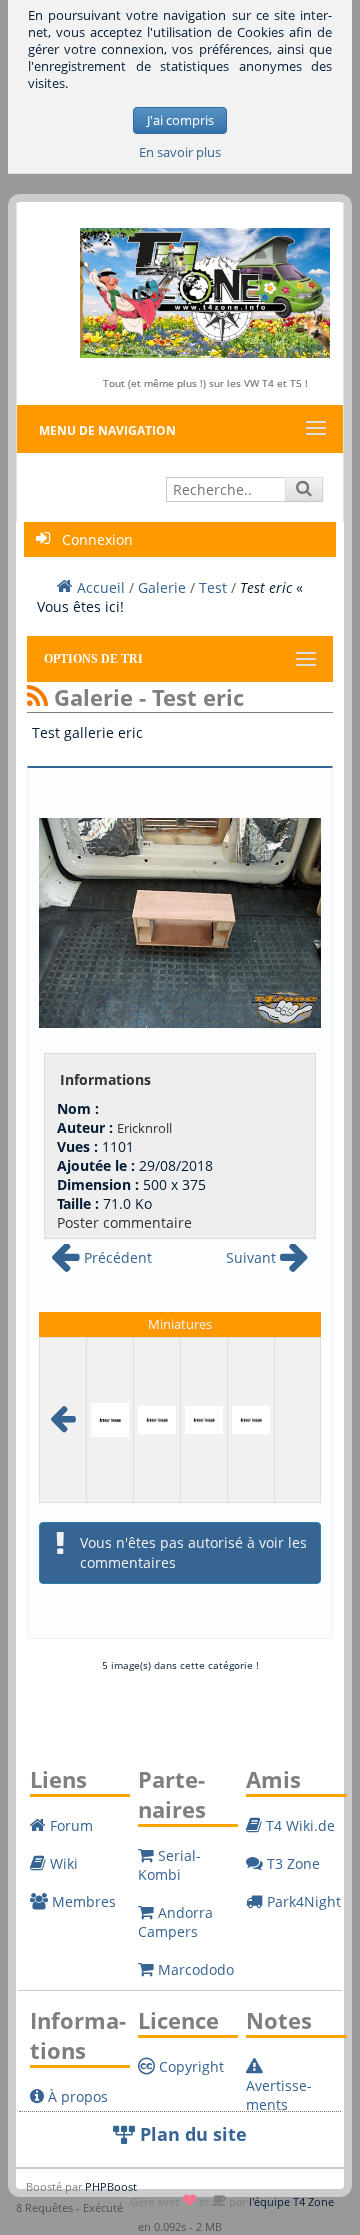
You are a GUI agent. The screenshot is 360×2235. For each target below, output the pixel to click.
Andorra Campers (175, 1922)
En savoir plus (180, 152)
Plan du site (191, 2134)
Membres (82, 1901)
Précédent (116, 1257)
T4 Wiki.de (298, 1825)
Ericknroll (144, 1128)
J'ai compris (180, 120)
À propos (76, 2096)
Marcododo (194, 1969)
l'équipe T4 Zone (291, 2201)
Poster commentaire (124, 1222)
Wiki (62, 1863)
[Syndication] (37, 697)
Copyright (189, 2066)
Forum (69, 1825)
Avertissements (279, 2095)
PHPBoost (111, 2186)
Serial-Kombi (169, 1865)
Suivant (253, 1257)
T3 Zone (291, 1863)
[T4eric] (251, 1418)
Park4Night (302, 1901)
